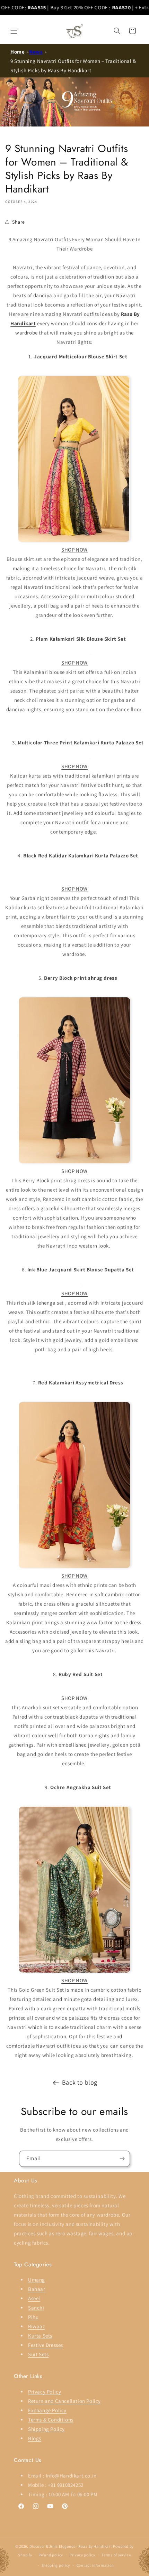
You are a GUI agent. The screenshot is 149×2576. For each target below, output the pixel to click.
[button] (14, 31)
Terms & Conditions (51, 2420)
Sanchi (36, 2308)
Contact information (95, 2565)
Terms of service (116, 2555)
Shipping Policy (46, 2429)
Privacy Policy (45, 2392)
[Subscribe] (122, 2159)
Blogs (35, 2438)
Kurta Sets (40, 2336)
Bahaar (37, 2289)
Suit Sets (38, 2354)
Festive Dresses (46, 2345)
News (36, 52)
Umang (37, 2280)
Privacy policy (82, 2555)
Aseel (34, 2298)
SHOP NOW (74, 550)
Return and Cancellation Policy (64, 2401)
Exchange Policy (47, 2410)
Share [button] (19, 222)
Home (17, 52)
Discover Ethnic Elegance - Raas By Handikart (71, 2546)
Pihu (33, 2317)
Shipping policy (56, 2565)
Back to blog (80, 2082)
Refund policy (51, 2555)
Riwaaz (37, 2326)
